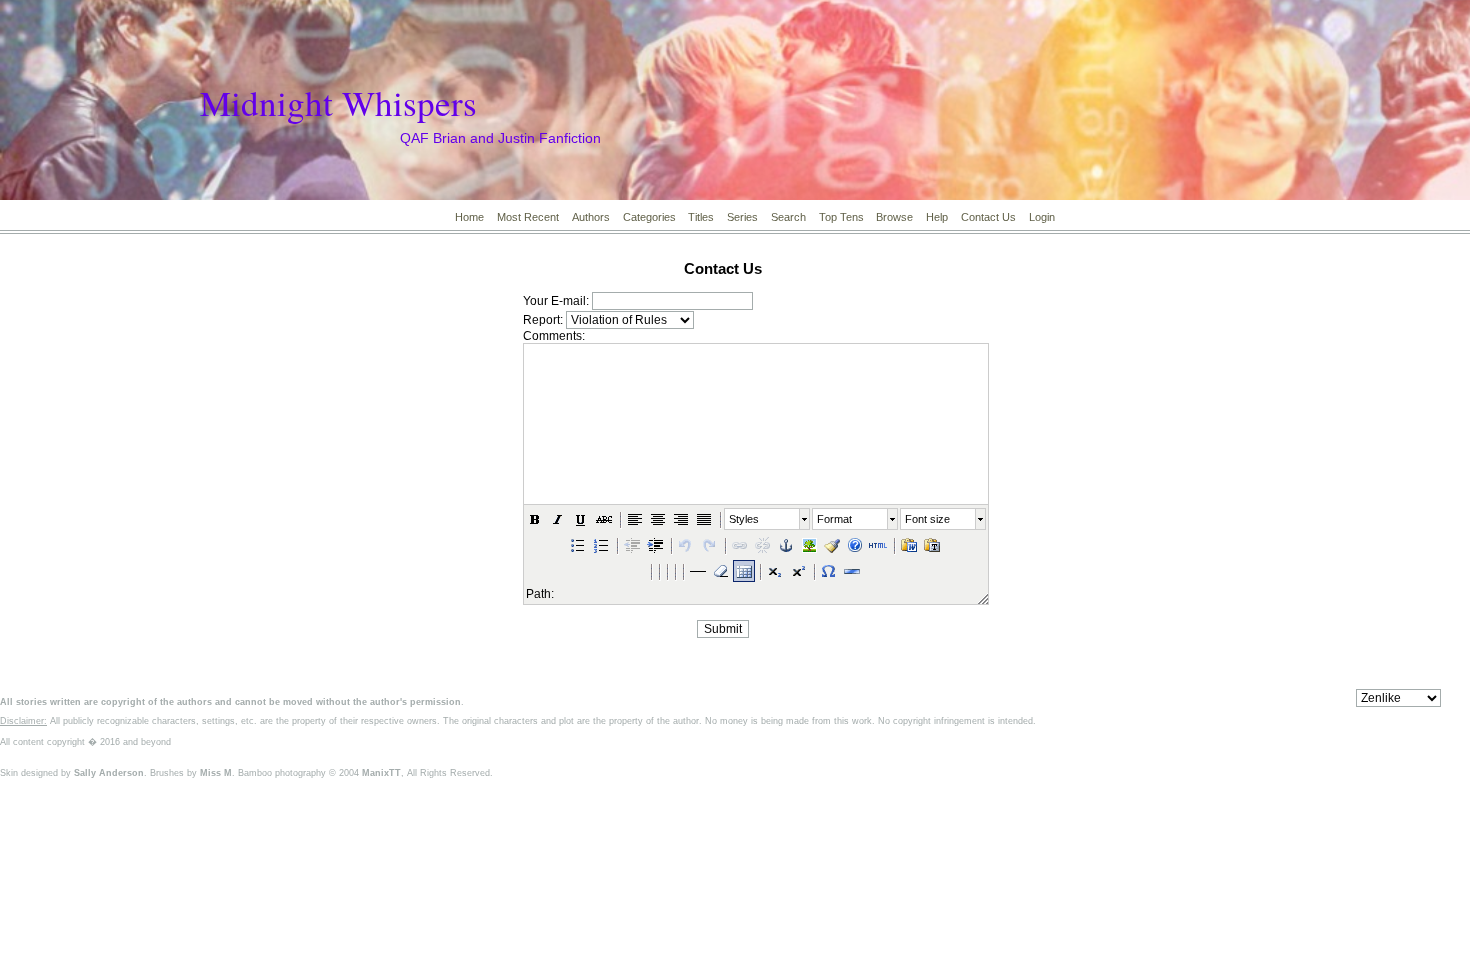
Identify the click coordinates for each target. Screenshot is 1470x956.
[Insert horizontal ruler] (698, 571)
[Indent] (655, 545)
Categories (649, 217)
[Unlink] (763, 545)
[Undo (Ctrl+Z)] (686, 545)
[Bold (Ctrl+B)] (535, 519)
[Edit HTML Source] (878, 545)
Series (742, 217)
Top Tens (841, 217)
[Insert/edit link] (740, 545)
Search (788, 217)
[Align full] (704, 519)
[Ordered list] (601, 545)
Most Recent (528, 217)
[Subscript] (775, 571)
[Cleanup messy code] (832, 545)
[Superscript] (798, 571)
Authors (591, 217)
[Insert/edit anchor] (786, 545)
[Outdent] (632, 545)
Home (469, 217)
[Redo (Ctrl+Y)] (709, 545)
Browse (894, 217)
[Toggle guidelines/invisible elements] (744, 571)
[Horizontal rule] (852, 571)
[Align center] (658, 519)
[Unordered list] (578, 545)
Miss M (216, 773)
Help (937, 217)
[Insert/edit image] (809, 545)
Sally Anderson (109, 773)
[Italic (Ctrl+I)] (558, 519)
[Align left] (635, 519)
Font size (927, 519)
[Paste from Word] (909, 545)
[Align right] (681, 519)
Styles (744, 519)
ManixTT (381, 773)
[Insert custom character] (829, 571)
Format (834, 519)
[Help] (855, 545)
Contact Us (988, 217)
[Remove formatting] (721, 571)
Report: (543, 320)
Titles (701, 217)
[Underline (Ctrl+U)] (581, 519)
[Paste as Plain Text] (932, 545)
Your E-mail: (556, 301)
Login (1042, 217)
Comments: (554, 336)
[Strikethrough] (604, 519)
